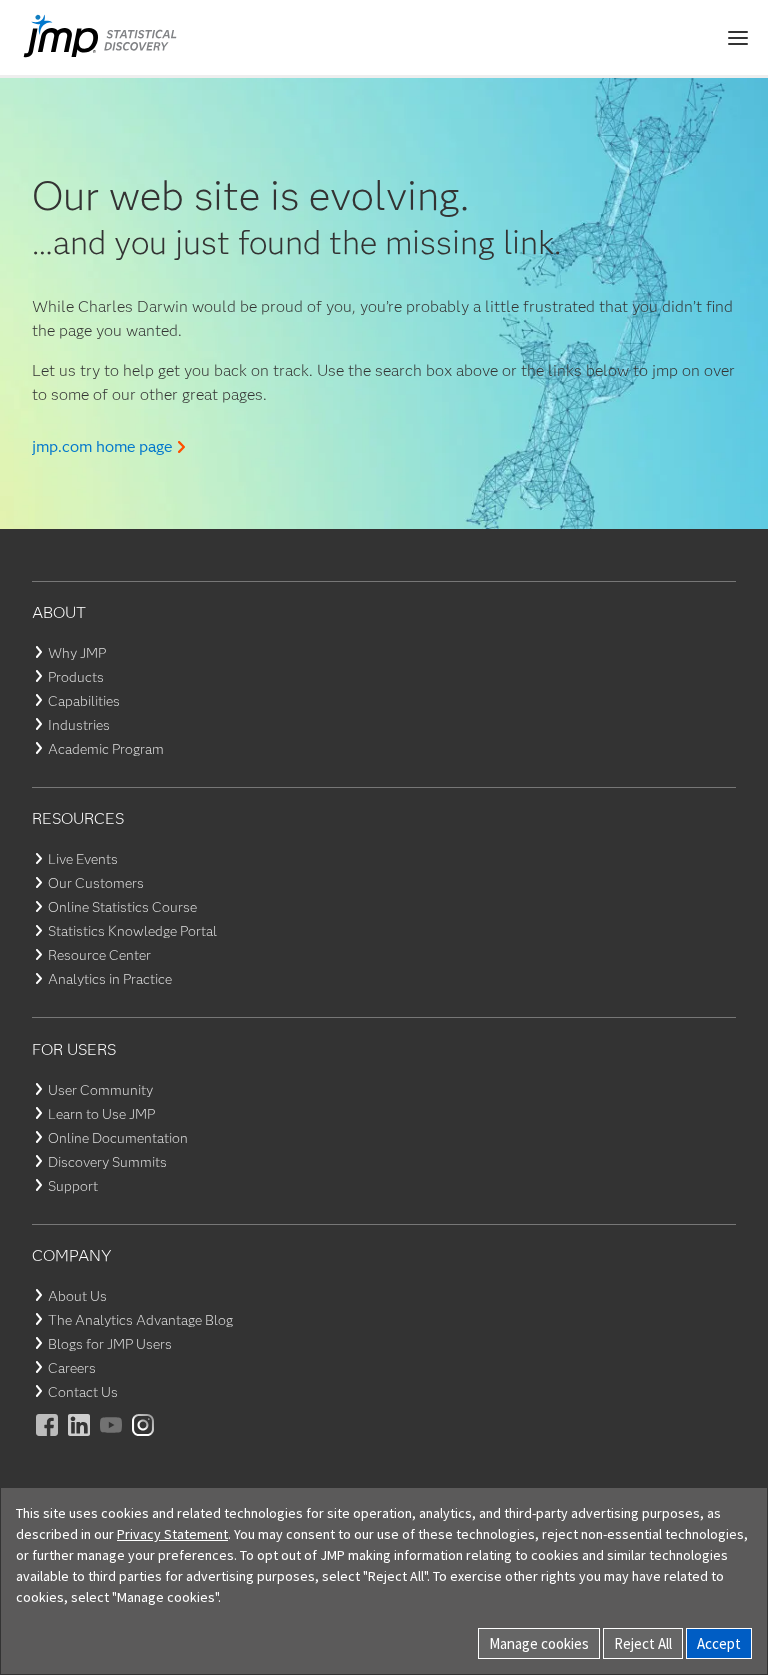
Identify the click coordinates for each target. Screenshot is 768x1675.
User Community (100, 1090)
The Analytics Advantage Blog (140, 1320)
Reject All (643, 1643)
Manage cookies (539, 1643)
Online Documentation (118, 1138)
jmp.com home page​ (102, 446)
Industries (79, 725)
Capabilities (84, 701)
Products (76, 677)
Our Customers (96, 883)
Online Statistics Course (122, 907)
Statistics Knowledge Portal (132, 931)
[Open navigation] (738, 38)
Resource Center (99, 955)
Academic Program (106, 749)
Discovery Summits (107, 1162)
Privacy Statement (172, 1534)
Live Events (83, 859)
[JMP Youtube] (112, 1438)
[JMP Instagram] (144, 1438)
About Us (77, 1296)
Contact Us (83, 1392)
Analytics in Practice (110, 979)
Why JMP (77, 653)
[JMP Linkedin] (80, 1438)
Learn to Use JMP (101, 1114)
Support (73, 1186)
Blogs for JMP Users (110, 1344)
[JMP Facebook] (48, 1438)
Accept (719, 1643)
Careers (72, 1368)
